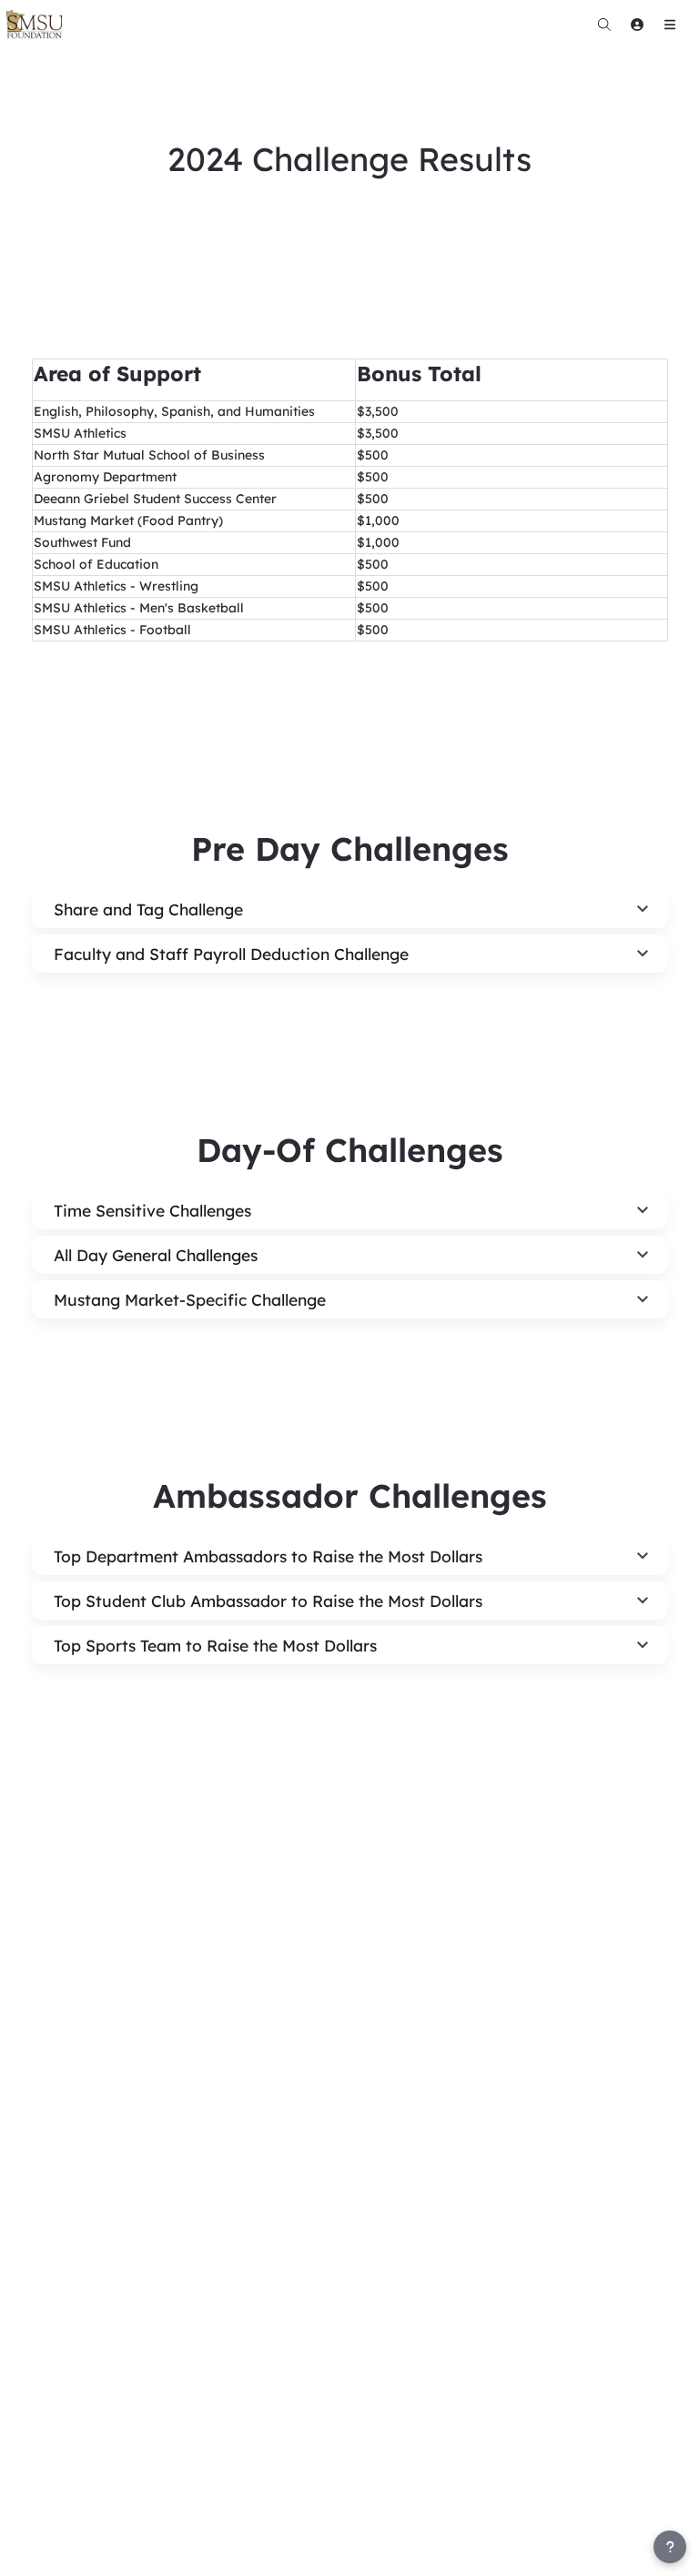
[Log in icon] (637, 25)
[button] (350, 909)
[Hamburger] (670, 25)
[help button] (670, 2547)
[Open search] (604, 25)
